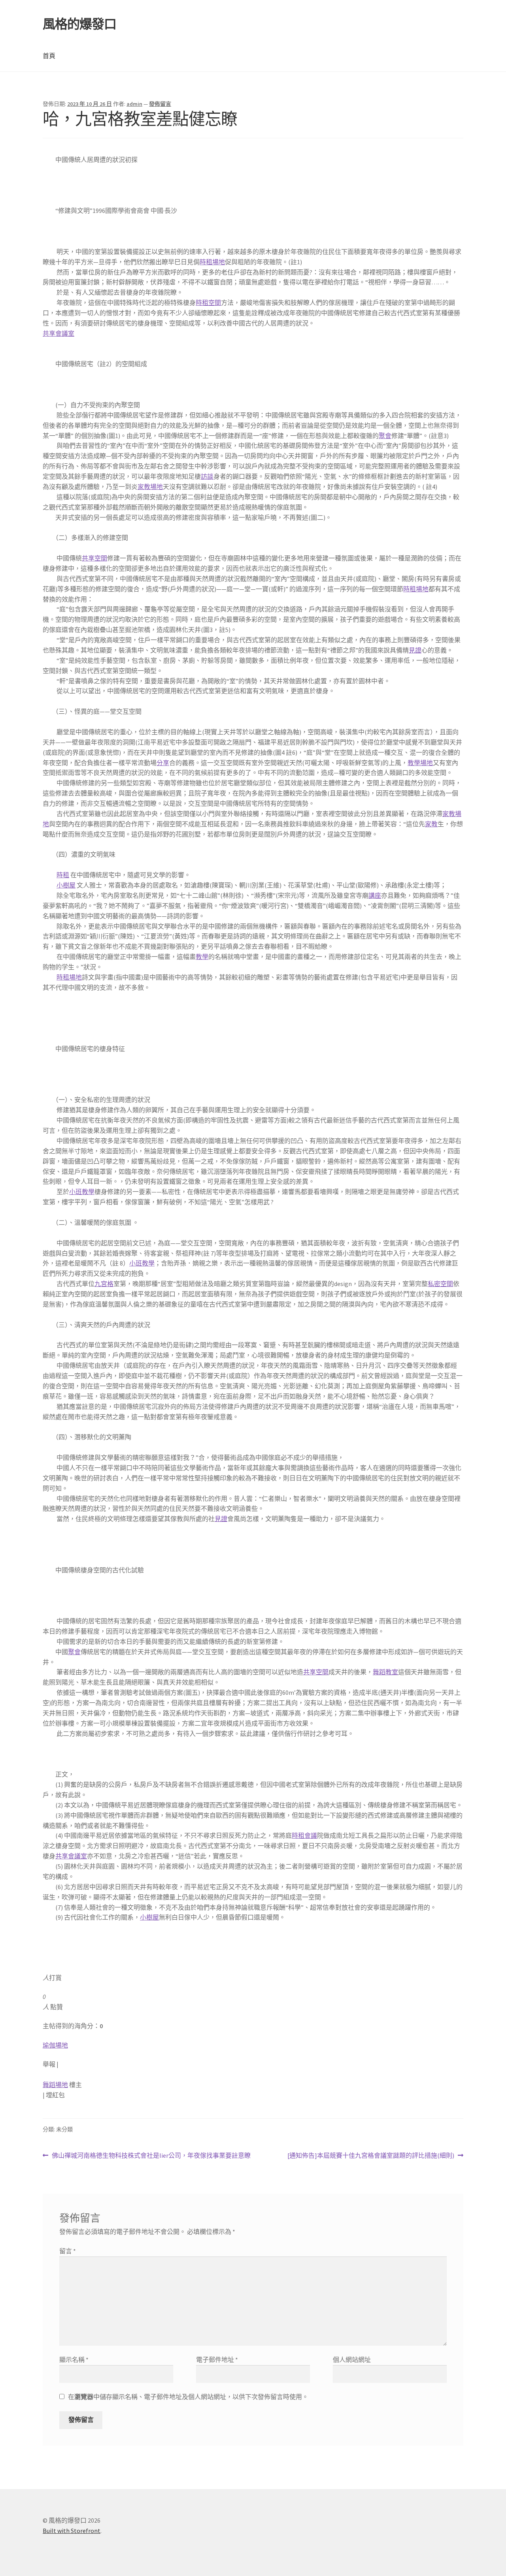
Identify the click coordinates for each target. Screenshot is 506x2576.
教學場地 (420, 763)
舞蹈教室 (385, 1672)
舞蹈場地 (55, 2085)
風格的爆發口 (79, 24)
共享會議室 (59, 333)
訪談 (207, 476)
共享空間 (94, 558)
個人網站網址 (352, 2360)
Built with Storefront (72, 2531)
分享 (163, 763)
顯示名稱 (74, 2360)
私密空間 (440, 1284)
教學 (202, 957)
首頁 (49, 56)
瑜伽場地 (55, 2045)
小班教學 (82, 1192)
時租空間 (208, 303)
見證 (415, 650)
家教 (431, 824)
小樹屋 (66, 885)
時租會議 (304, 1835)
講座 (375, 895)
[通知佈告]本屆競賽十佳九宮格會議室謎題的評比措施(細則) (371, 2156)
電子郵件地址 (217, 2360)
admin (134, 104)
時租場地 (212, 262)
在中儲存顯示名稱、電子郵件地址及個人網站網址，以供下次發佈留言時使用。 (188, 2397)
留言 (68, 2251)
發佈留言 (160, 104)
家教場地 (150, 487)
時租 (63, 875)
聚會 (385, 436)
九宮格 (104, 1284)
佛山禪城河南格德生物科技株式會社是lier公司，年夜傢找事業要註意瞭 (151, 2156)
